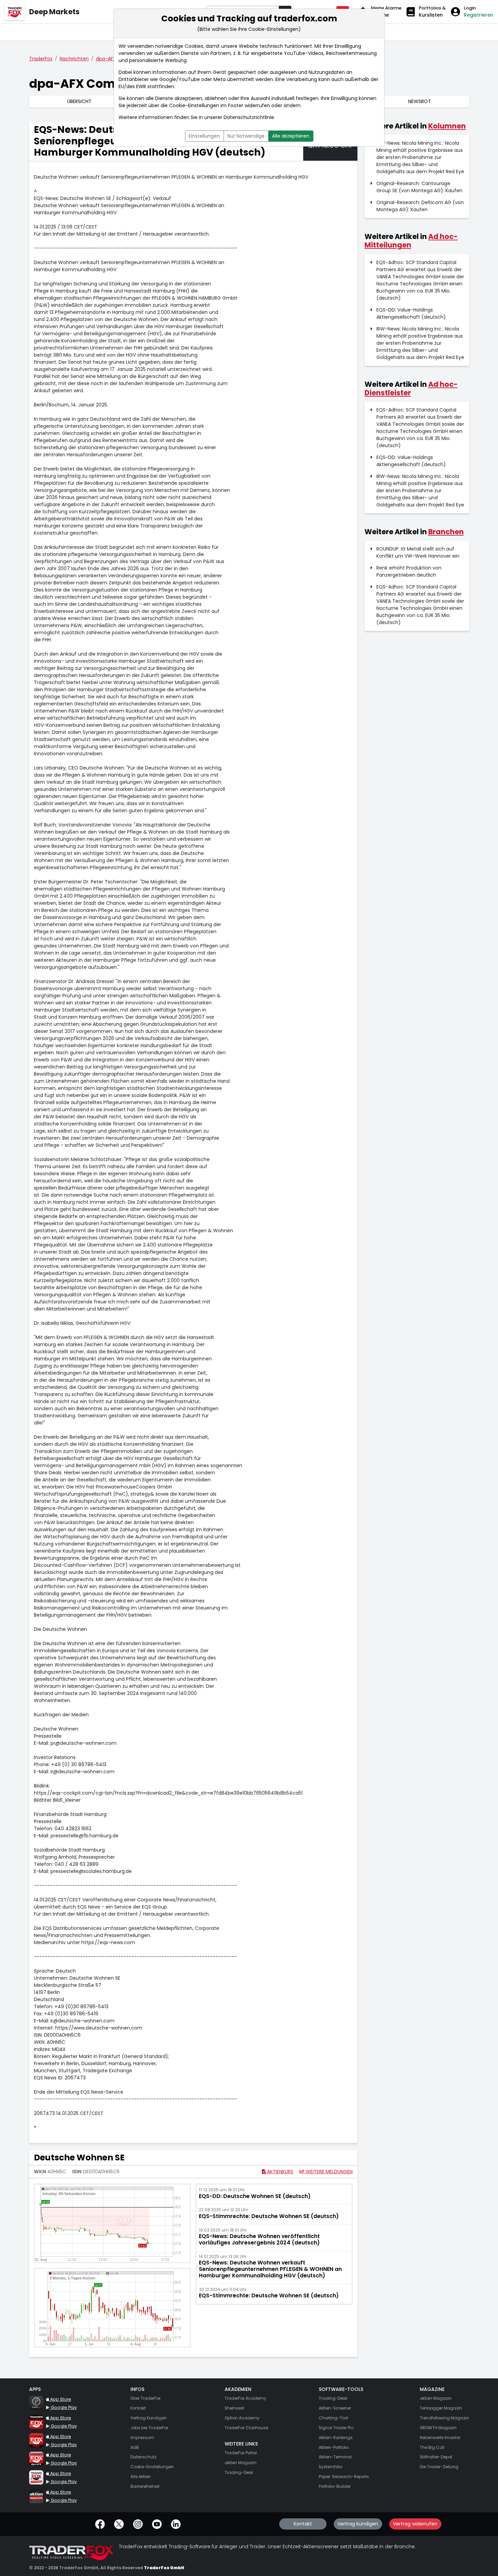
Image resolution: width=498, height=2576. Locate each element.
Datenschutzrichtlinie (249, 117)
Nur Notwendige (246, 136)
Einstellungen (204, 136)
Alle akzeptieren (291, 136)
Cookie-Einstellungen (194, 105)
